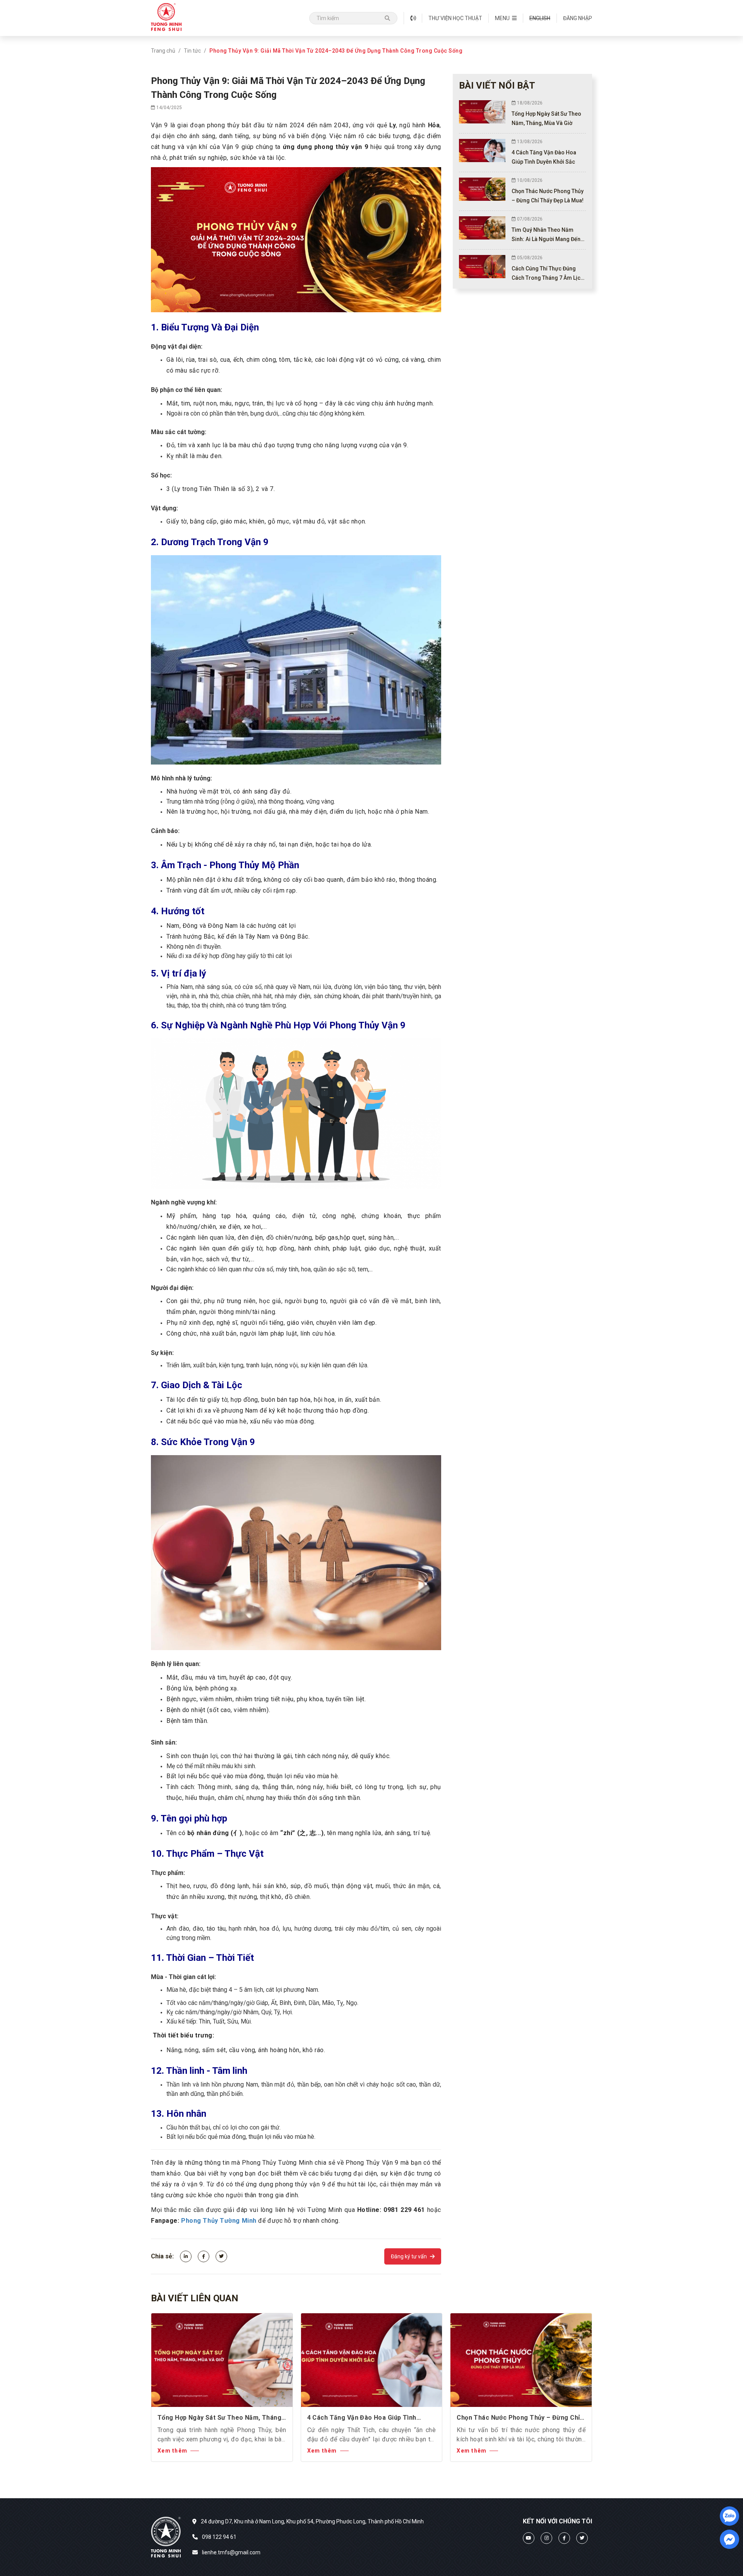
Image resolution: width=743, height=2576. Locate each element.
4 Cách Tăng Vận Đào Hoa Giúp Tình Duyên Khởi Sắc (362, 2418)
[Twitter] (221, 2256)
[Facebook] (204, 2256)
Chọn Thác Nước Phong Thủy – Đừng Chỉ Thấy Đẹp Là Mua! (518, 2418)
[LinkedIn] (186, 2256)
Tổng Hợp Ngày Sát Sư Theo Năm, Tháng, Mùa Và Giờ (220, 2418)
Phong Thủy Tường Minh (219, 2221)
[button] (506, 18)
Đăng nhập (578, 18)
